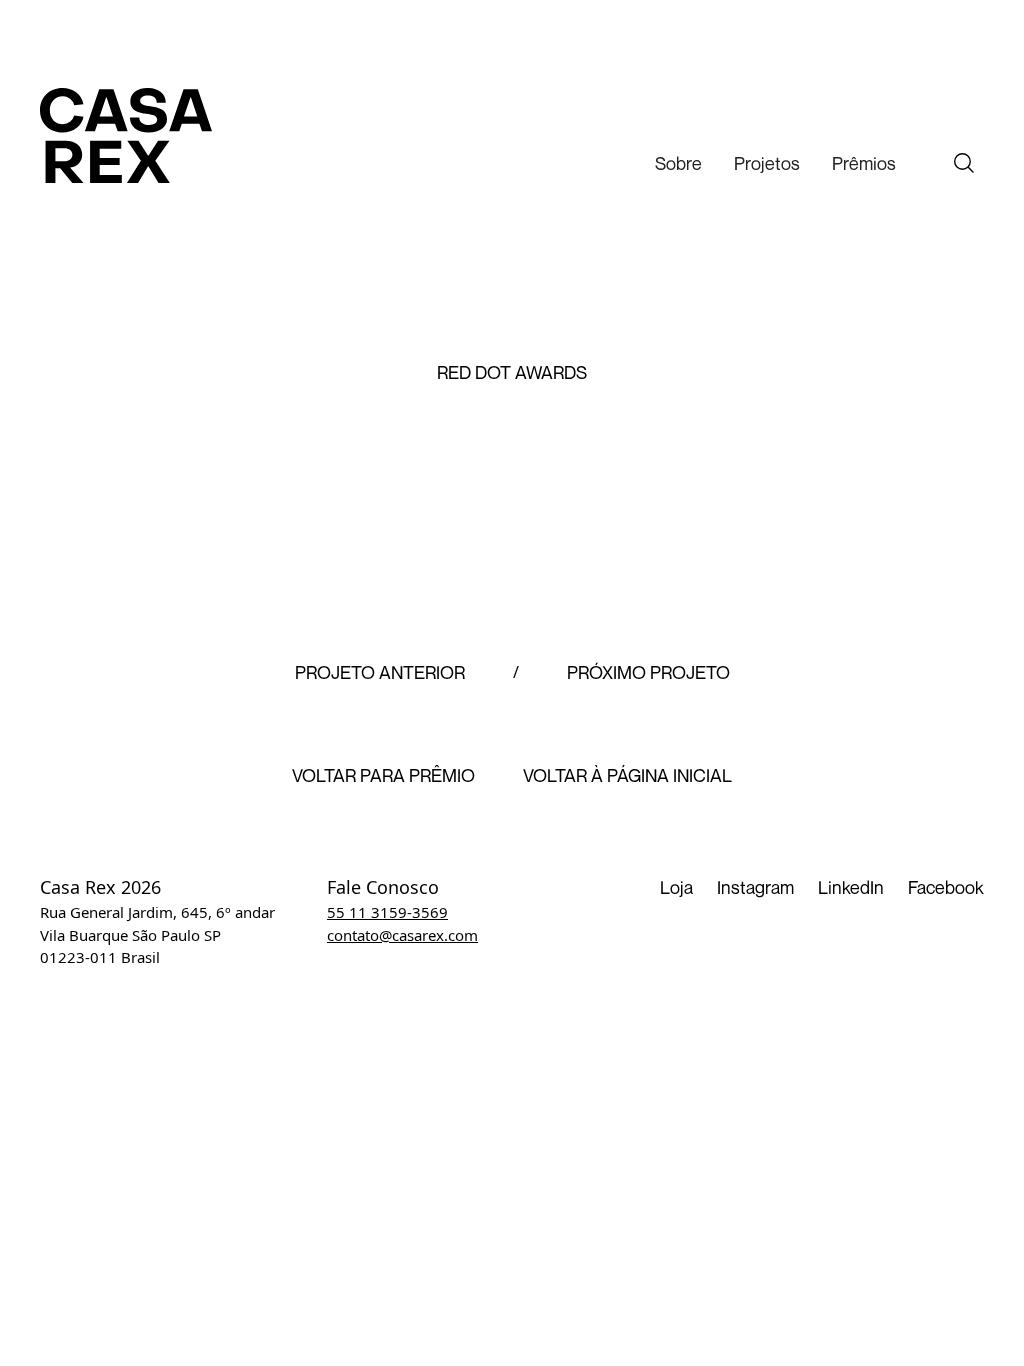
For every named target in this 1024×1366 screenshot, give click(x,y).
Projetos (767, 163)
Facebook (946, 887)
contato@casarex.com (402, 935)
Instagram (755, 887)
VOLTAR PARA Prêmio (383, 776)
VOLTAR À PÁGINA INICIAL (627, 776)
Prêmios (864, 163)
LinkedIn (851, 887)
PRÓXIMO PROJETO (648, 673)
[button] (678, 163)
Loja (676, 887)
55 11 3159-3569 (387, 912)
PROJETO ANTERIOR (380, 673)
